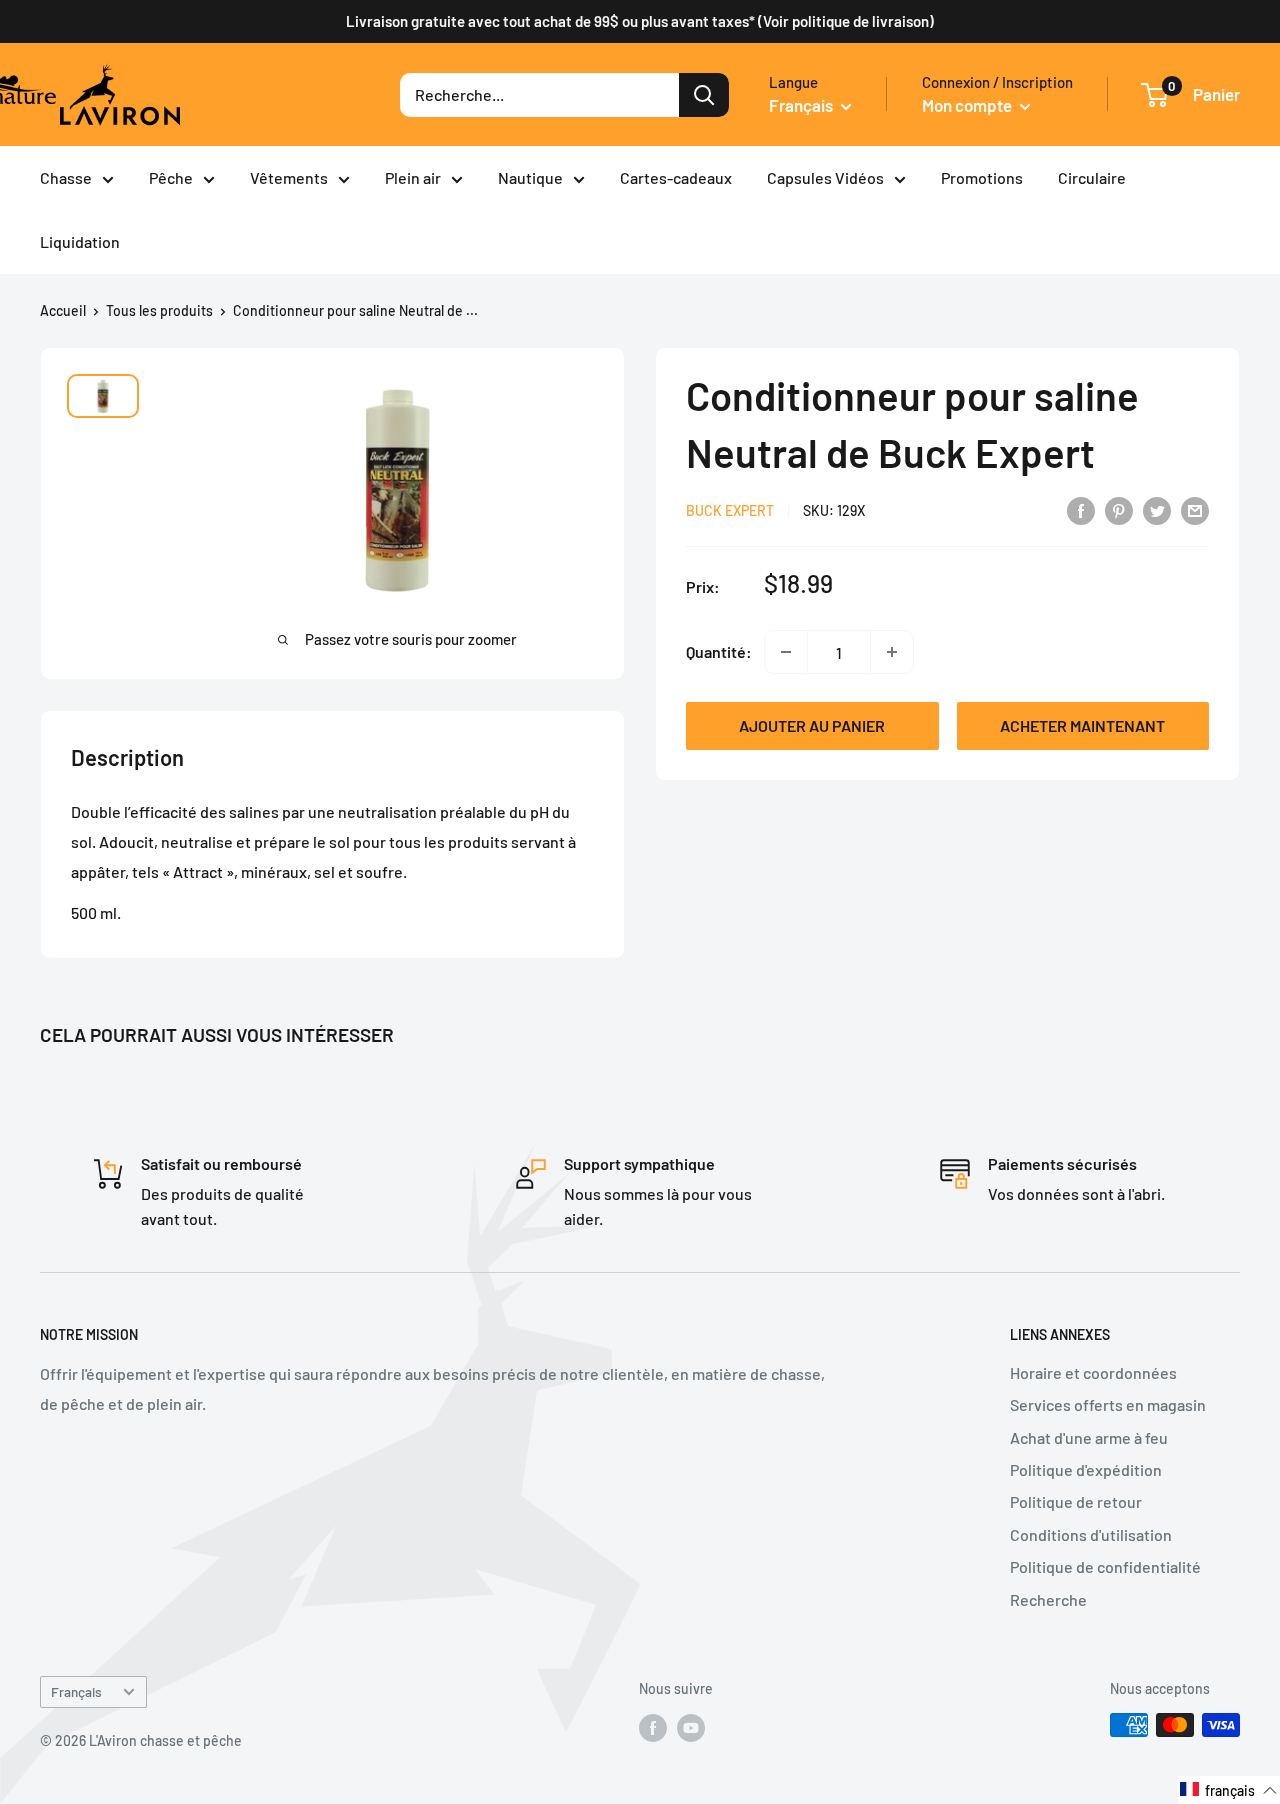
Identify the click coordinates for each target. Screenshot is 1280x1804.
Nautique (530, 177)
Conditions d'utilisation (1091, 1534)
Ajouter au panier (812, 725)
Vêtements (289, 177)
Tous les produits (159, 310)
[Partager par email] (1195, 509)
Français (76, 1691)
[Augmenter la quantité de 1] (892, 652)
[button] (1229, 1790)
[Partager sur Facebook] (1081, 509)
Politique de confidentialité (1105, 1566)
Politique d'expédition (1086, 1469)
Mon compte (968, 105)
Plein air (413, 177)
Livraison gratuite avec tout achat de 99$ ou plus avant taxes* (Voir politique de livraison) (640, 21)
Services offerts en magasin (1108, 1404)
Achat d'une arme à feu (1089, 1437)
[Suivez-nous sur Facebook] (653, 1727)
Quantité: (719, 652)
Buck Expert (730, 510)
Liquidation (80, 241)
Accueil (63, 310)
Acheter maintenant (1082, 725)
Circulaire (1092, 177)
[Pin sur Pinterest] (1119, 509)
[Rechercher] (704, 95)
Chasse (66, 177)
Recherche (1048, 1599)
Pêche (171, 177)
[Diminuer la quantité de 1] (786, 652)
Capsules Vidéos (825, 177)
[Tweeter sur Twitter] (1157, 509)
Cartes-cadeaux (676, 177)
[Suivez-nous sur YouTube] (691, 1727)
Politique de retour (1076, 1501)
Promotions (982, 177)
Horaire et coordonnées (1093, 1372)
